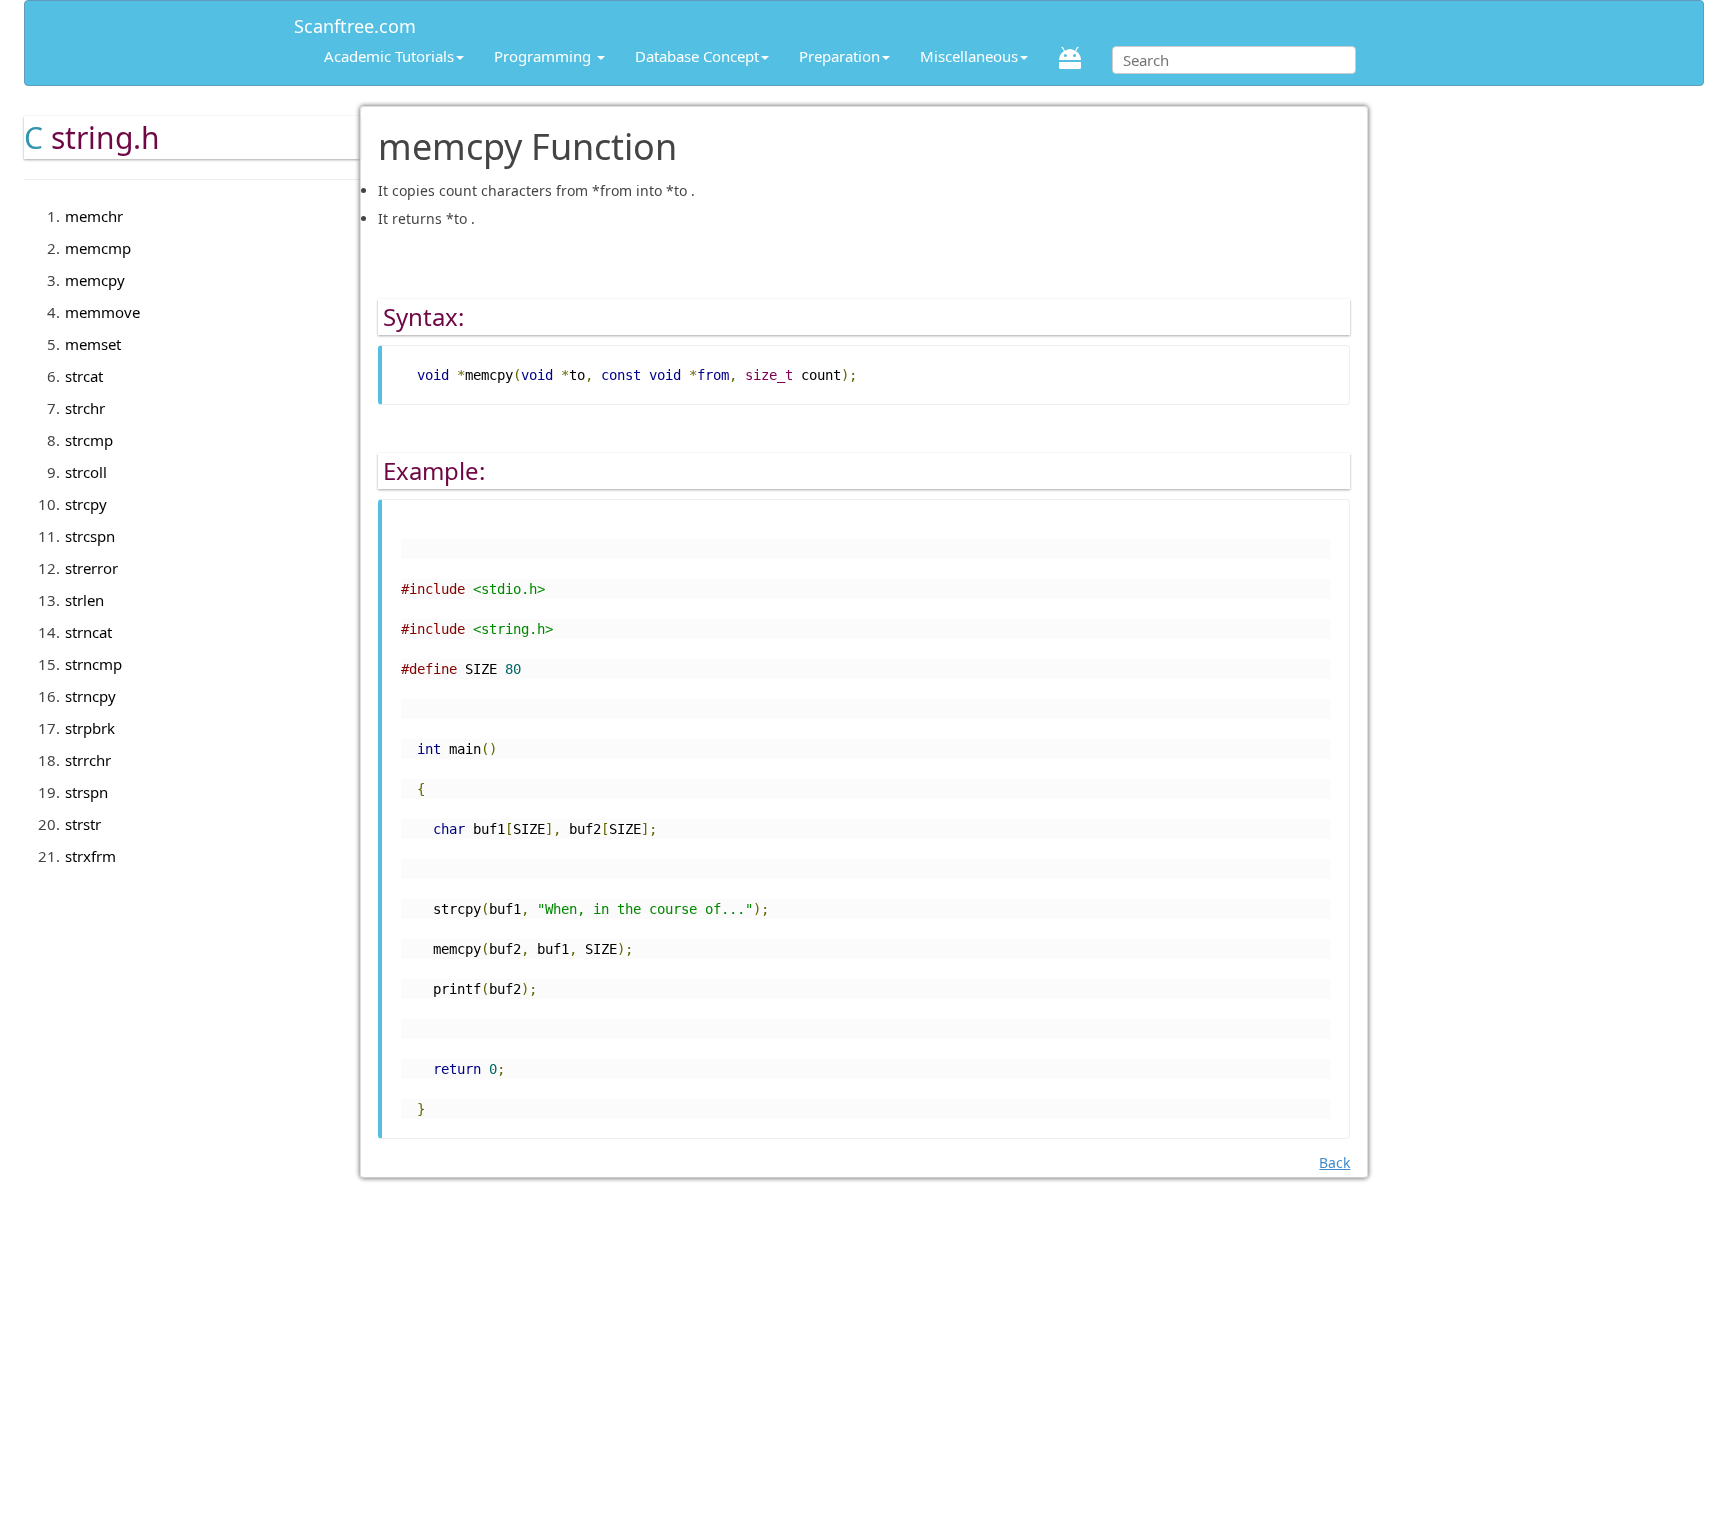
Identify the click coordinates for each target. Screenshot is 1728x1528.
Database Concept (697, 56)
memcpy (95, 280)
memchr (94, 216)
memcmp (98, 248)
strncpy (90, 696)
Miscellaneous (969, 56)
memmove (102, 312)
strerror (91, 568)
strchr (85, 408)
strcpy (86, 504)
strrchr (88, 760)
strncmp (93, 664)
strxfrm (90, 856)
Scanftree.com (355, 22)
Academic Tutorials (389, 56)
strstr (83, 824)
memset (93, 344)
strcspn (90, 536)
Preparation (839, 56)
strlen (84, 600)
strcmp (89, 440)
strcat (84, 376)
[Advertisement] (864, 1380)
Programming (544, 56)
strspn (86, 792)
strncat (88, 632)
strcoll (86, 472)
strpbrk (90, 728)
